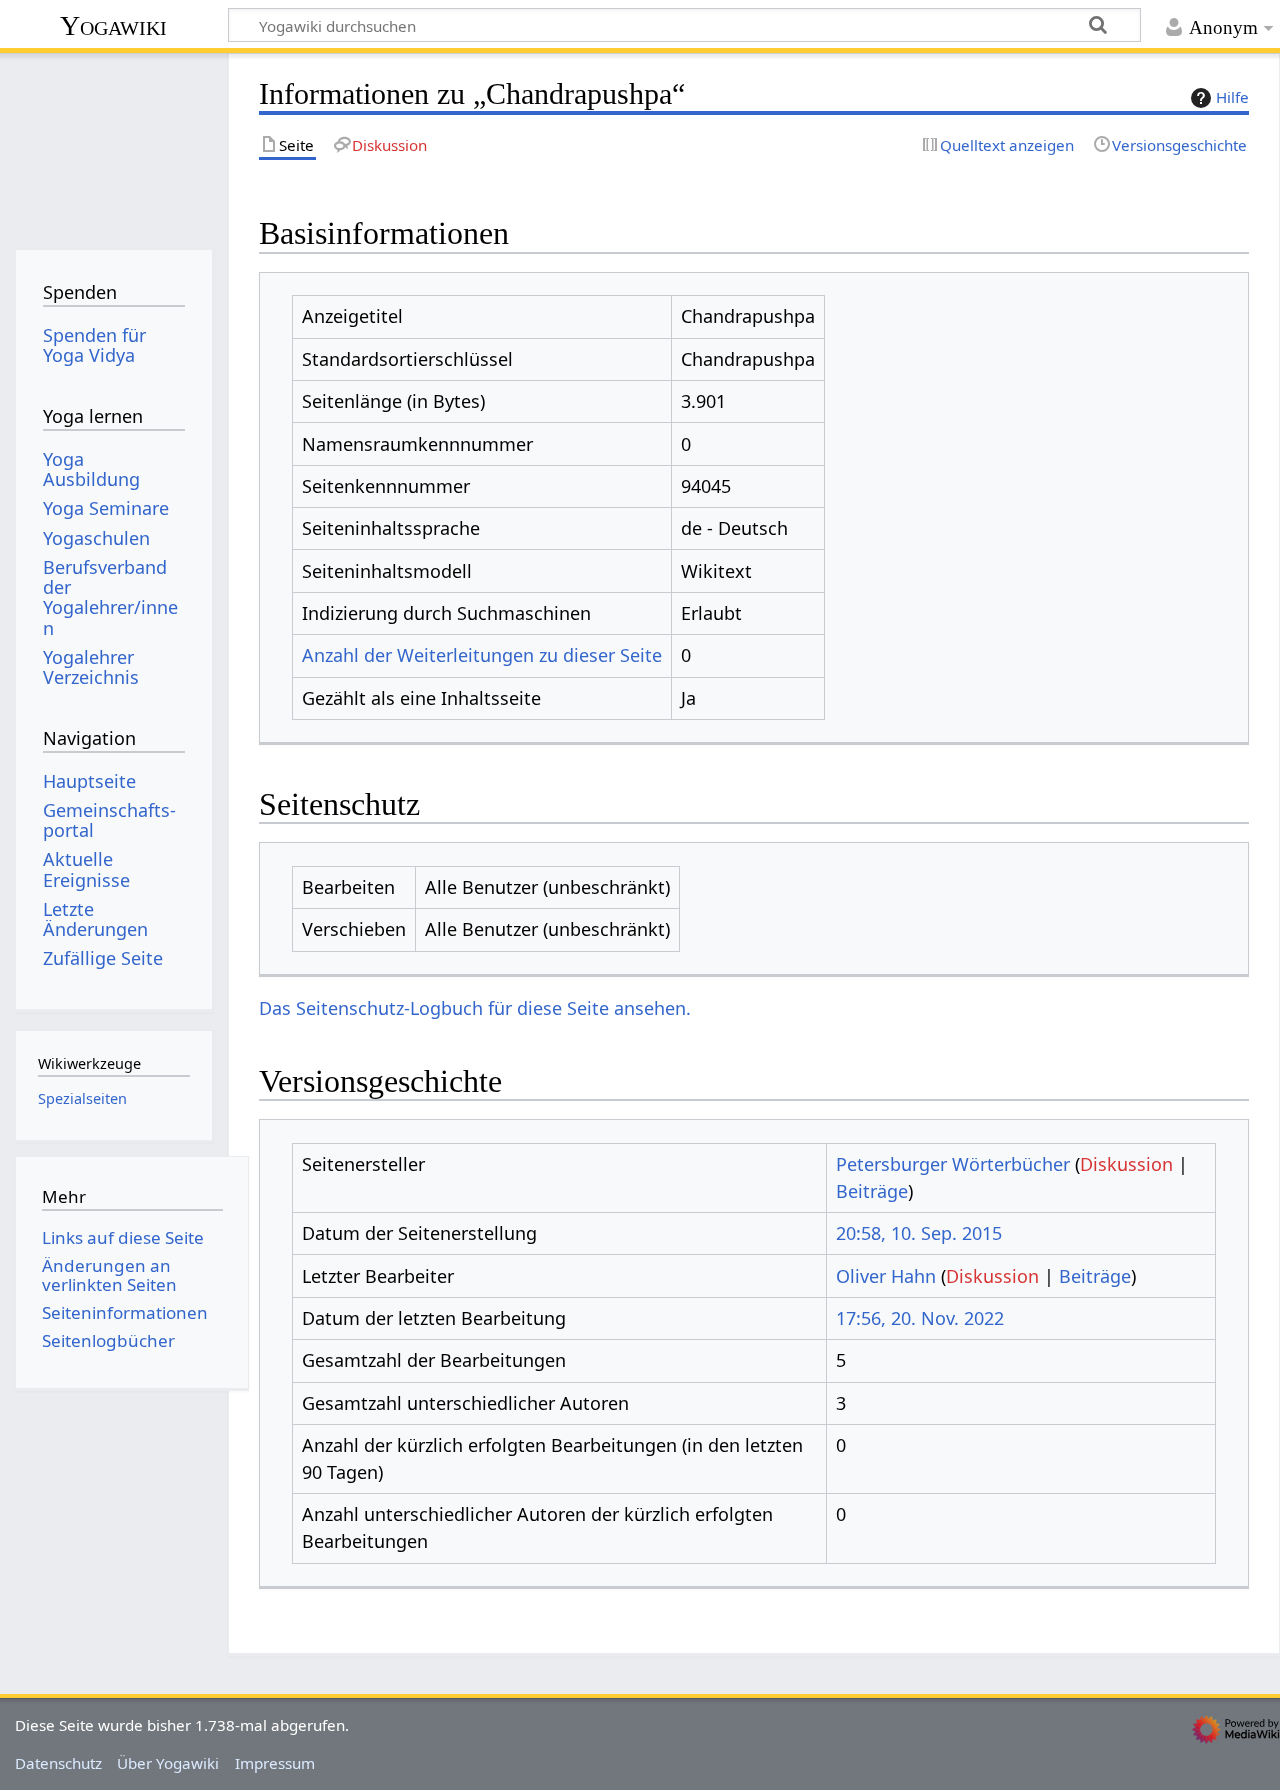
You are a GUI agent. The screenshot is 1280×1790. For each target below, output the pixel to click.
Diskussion (1126, 1164)
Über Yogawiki (168, 1763)
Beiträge (872, 1191)
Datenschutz (58, 1763)
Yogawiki (113, 25)
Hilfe (1232, 97)
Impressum (275, 1763)
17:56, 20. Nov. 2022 (920, 1318)
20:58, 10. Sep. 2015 (919, 1233)
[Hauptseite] (113, 147)
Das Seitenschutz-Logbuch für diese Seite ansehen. (475, 1008)
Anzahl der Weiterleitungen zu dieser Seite (482, 655)
